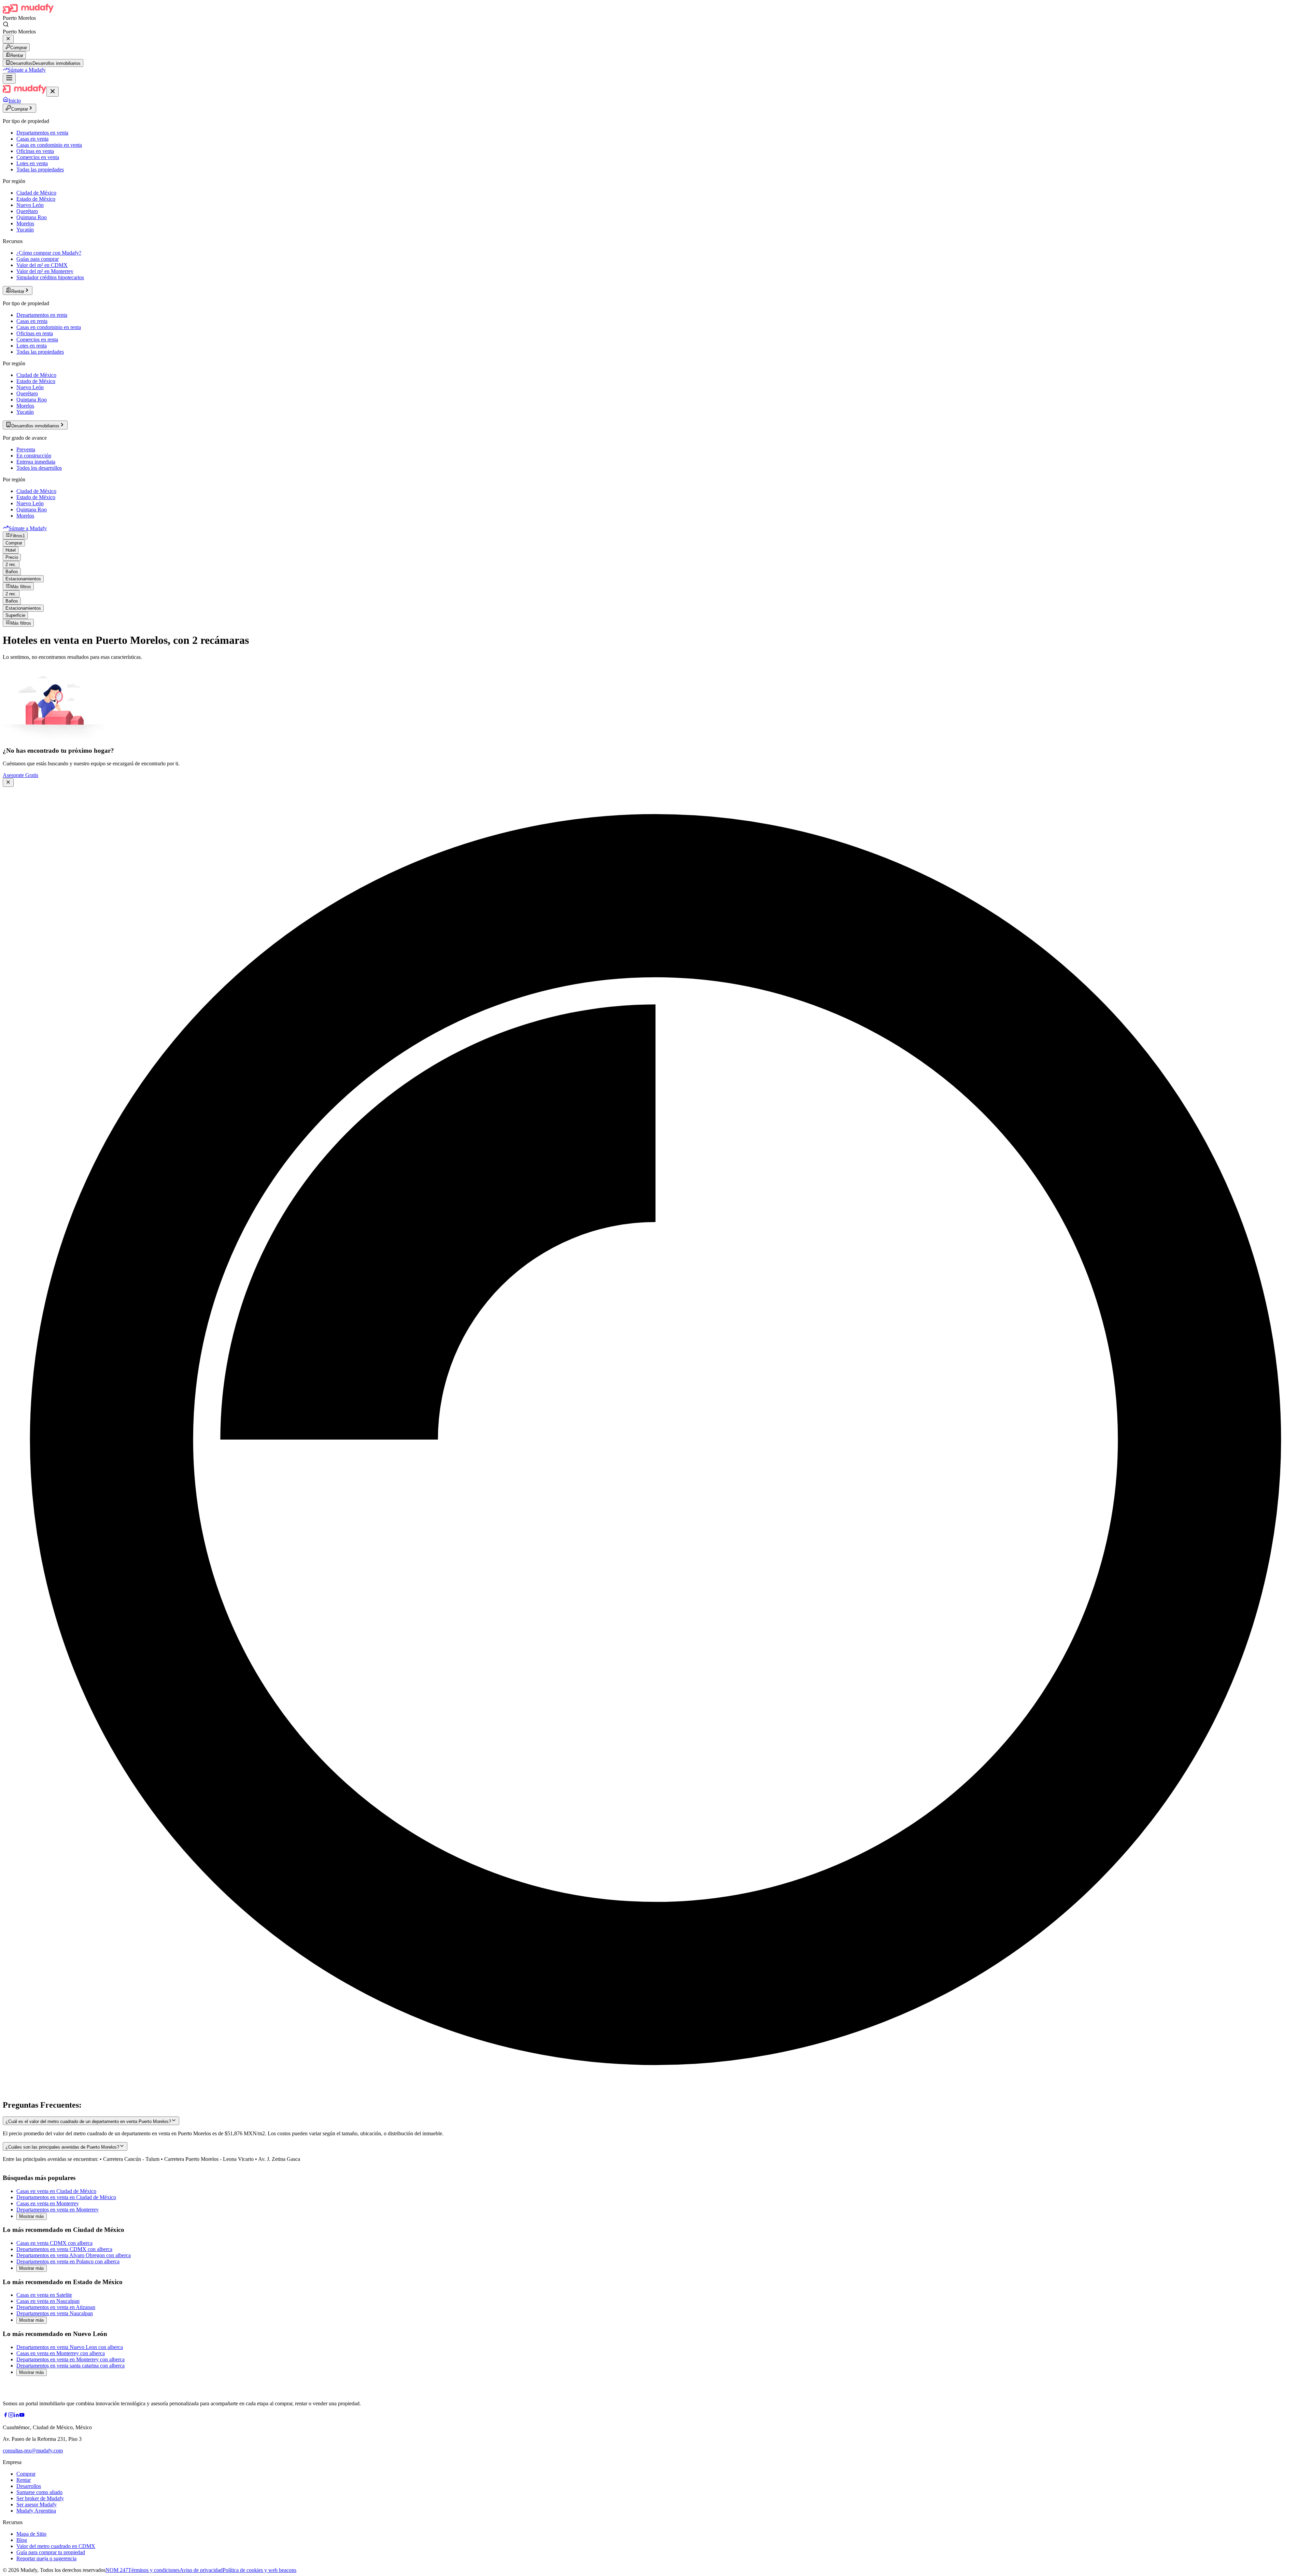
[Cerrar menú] (53, 92)
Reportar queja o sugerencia (46, 2558)
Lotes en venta (32, 163)
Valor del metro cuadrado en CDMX (56, 2546)
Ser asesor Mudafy (37, 2504)
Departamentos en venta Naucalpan (55, 2313)
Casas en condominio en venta (49, 145)
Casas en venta (32, 139)
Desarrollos (29, 2486)
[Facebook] (5, 2416)
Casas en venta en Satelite (44, 2295)
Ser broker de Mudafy (40, 2498)
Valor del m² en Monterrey (45, 271)
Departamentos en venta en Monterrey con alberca (71, 2359)
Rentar (17, 55)
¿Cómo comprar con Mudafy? (49, 253)
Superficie (15, 615)
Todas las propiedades (40, 169)
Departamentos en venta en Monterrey (58, 2210)
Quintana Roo (32, 217)
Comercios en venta (38, 157)
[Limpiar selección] (8, 39)
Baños (12, 572)
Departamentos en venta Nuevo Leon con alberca (70, 2347)
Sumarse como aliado (39, 2492)
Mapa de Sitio (31, 2534)
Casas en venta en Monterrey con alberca (61, 2353)
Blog (22, 2540)
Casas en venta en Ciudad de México (56, 2191)
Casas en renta (32, 321)
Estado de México (36, 199)
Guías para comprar (38, 259)
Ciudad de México (36, 193)
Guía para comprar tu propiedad (51, 2552)
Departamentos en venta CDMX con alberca (64, 2249)
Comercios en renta (37, 339)
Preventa (26, 449)
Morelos (25, 223)
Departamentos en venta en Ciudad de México (66, 2197)
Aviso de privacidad (201, 2570)
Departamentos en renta (42, 315)
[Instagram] (11, 2416)
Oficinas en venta (35, 151)
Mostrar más (32, 2216)
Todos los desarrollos (39, 468)
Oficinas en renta (35, 333)
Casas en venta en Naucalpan (48, 2301)
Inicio (15, 101)
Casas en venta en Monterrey (48, 2203)
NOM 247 (117, 2570)
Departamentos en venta (42, 133)
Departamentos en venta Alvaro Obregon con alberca (74, 2255)
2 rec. (11, 564)
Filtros (18, 536)
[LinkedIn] (16, 2416)
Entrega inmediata (36, 462)
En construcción (34, 456)
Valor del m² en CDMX (42, 265)
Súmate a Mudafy (27, 70)
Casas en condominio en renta (49, 327)
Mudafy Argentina (36, 2511)
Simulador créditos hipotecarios (50, 277)
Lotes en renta (32, 346)
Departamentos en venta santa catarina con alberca (71, 2366)
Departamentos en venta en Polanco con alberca (68, 2261)
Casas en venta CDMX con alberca (54, 2243)
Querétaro (27, 211)
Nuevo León (30, 205)
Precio (12, 557)
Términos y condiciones (154, 2570)
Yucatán (25, 230)
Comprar (19, 48)
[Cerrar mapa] (8, 783)
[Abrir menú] (9, 78)
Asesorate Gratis (20, 775)
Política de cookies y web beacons (259, 2570)
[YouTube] (22, 2416)
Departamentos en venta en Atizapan (56, 2307)
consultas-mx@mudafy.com (33, 2451)
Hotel (11, 550)
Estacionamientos (23, 579)
